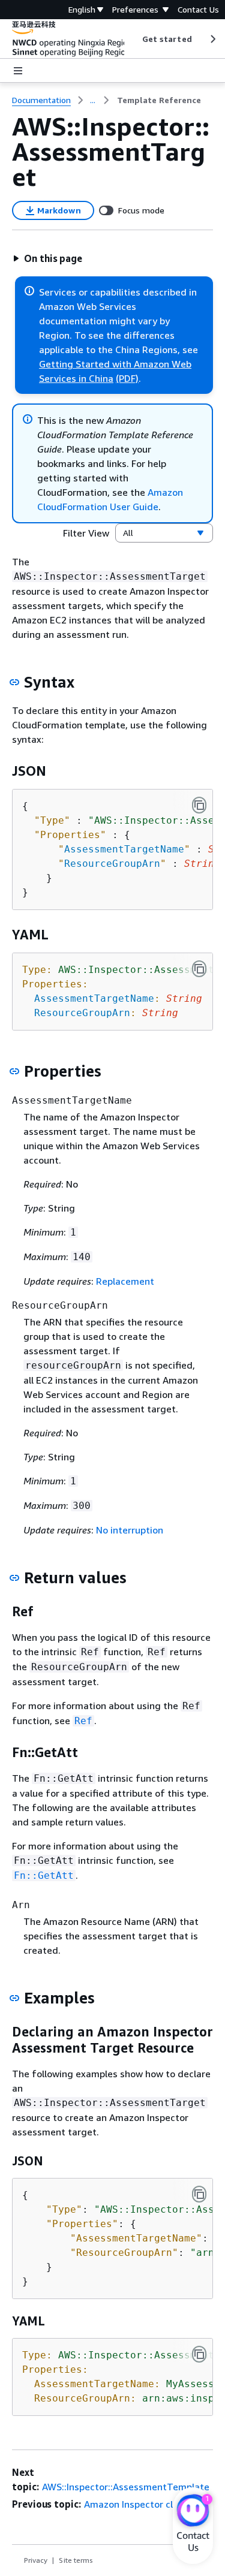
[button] (47, 258)
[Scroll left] (133, 39)
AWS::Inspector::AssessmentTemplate (126, 2487)
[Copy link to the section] (14, 682)
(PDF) (127, 378)
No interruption (130, 1530)
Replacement (125, 1281)
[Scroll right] (212, 39)
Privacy (36, 2560)
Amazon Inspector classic (139, 2504)
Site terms (76, 2560)
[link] (159, 100)
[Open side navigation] (18, 71)
